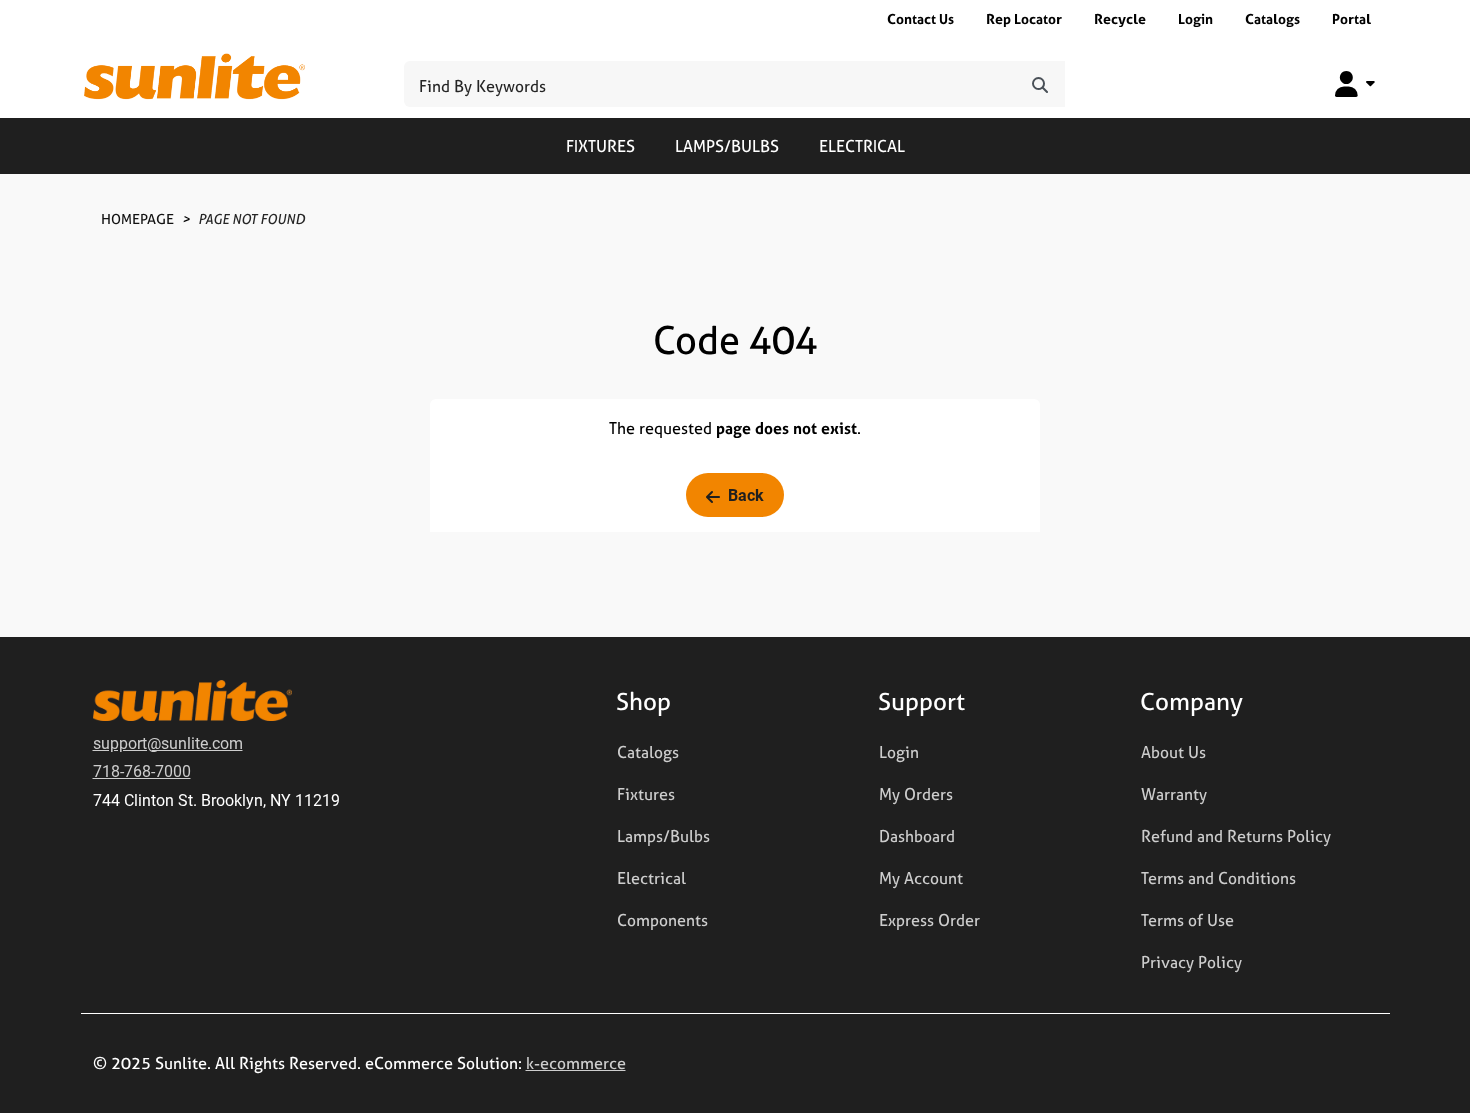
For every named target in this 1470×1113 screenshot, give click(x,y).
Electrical (862, 146)
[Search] (1040, 84)
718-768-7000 (142, 770)
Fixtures (600, 146)
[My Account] (1355, 83)
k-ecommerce (576, 1063)
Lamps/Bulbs (727, 146)
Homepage (137, 218)
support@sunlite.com (168, 742)
